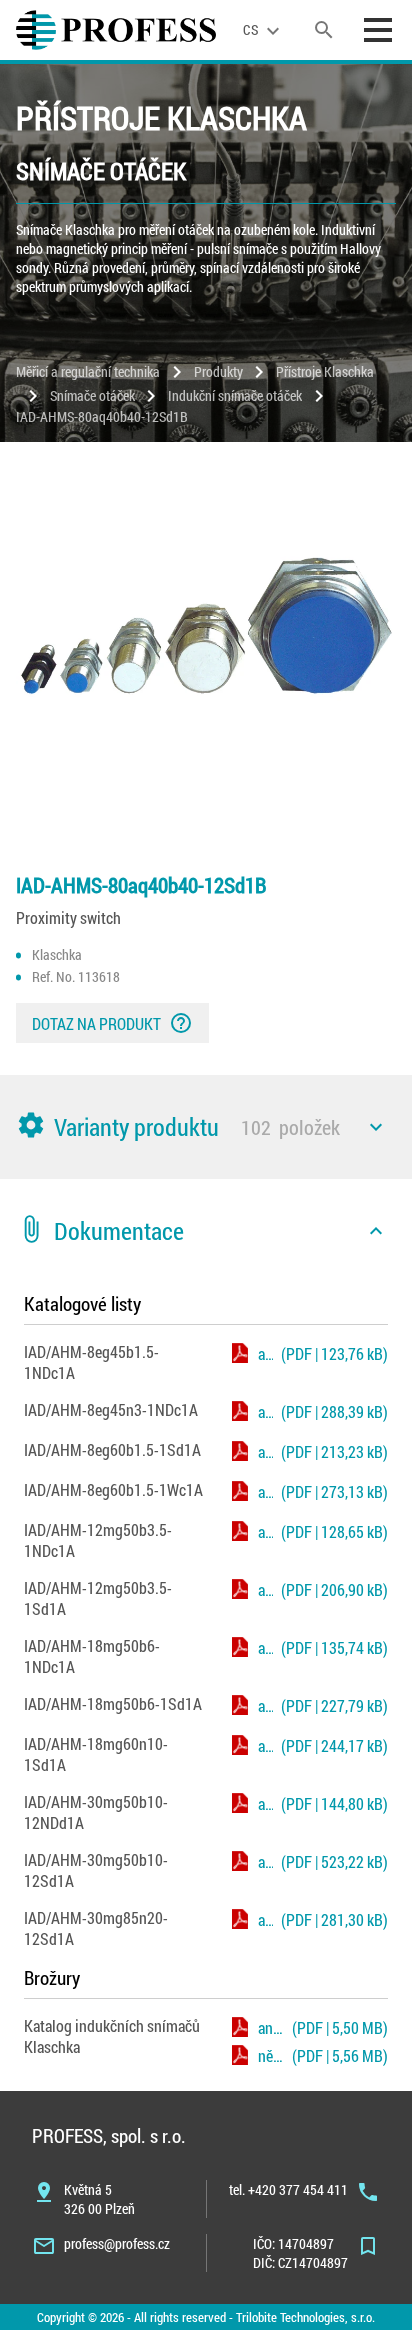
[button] (206, 1127)
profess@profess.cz (117, 2243)
